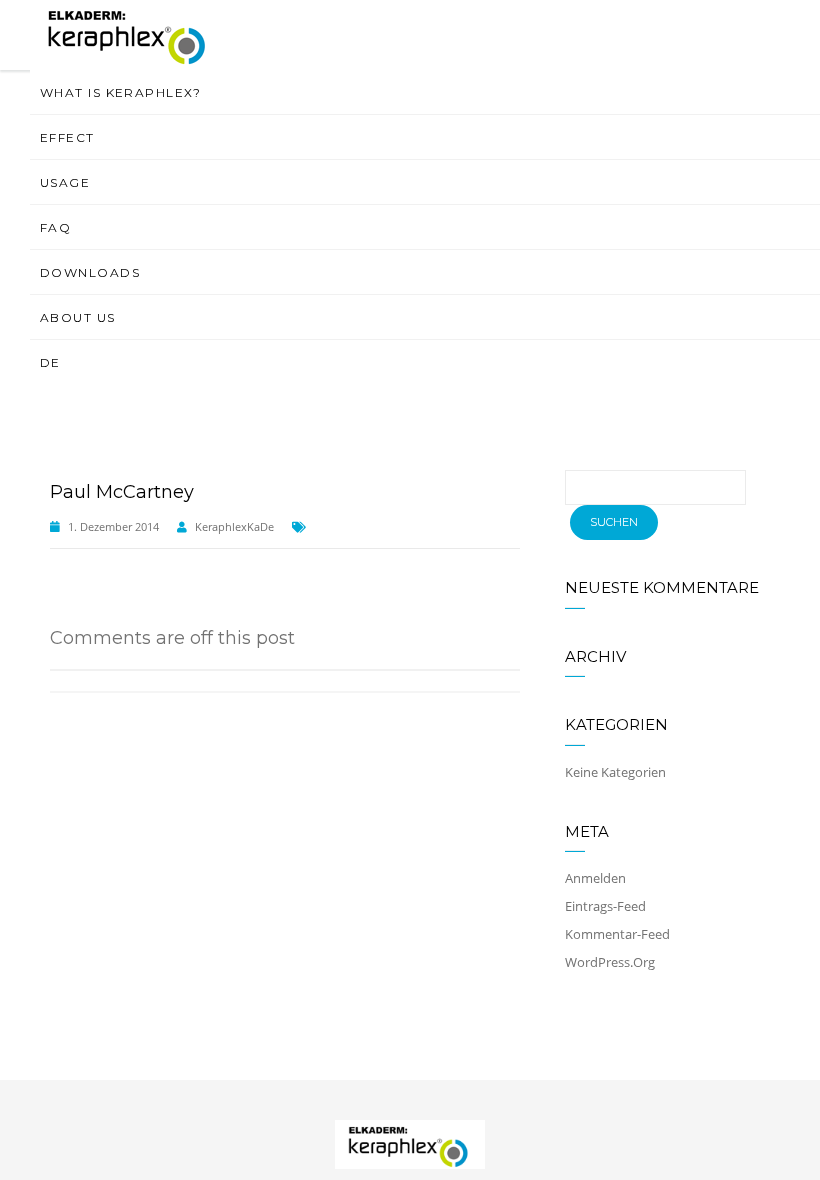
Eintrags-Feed (605, 906)
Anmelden (595, 878)
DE (50, 362)
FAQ (55, 227)
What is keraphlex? (121, 92)
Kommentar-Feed (617, 934)
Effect (67, 137)
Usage (65, 182)
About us (78, 317)
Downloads (90, 272)
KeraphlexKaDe (234, 526)
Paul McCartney (122, 492)
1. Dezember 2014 (113, 526)
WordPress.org (610, 962)
